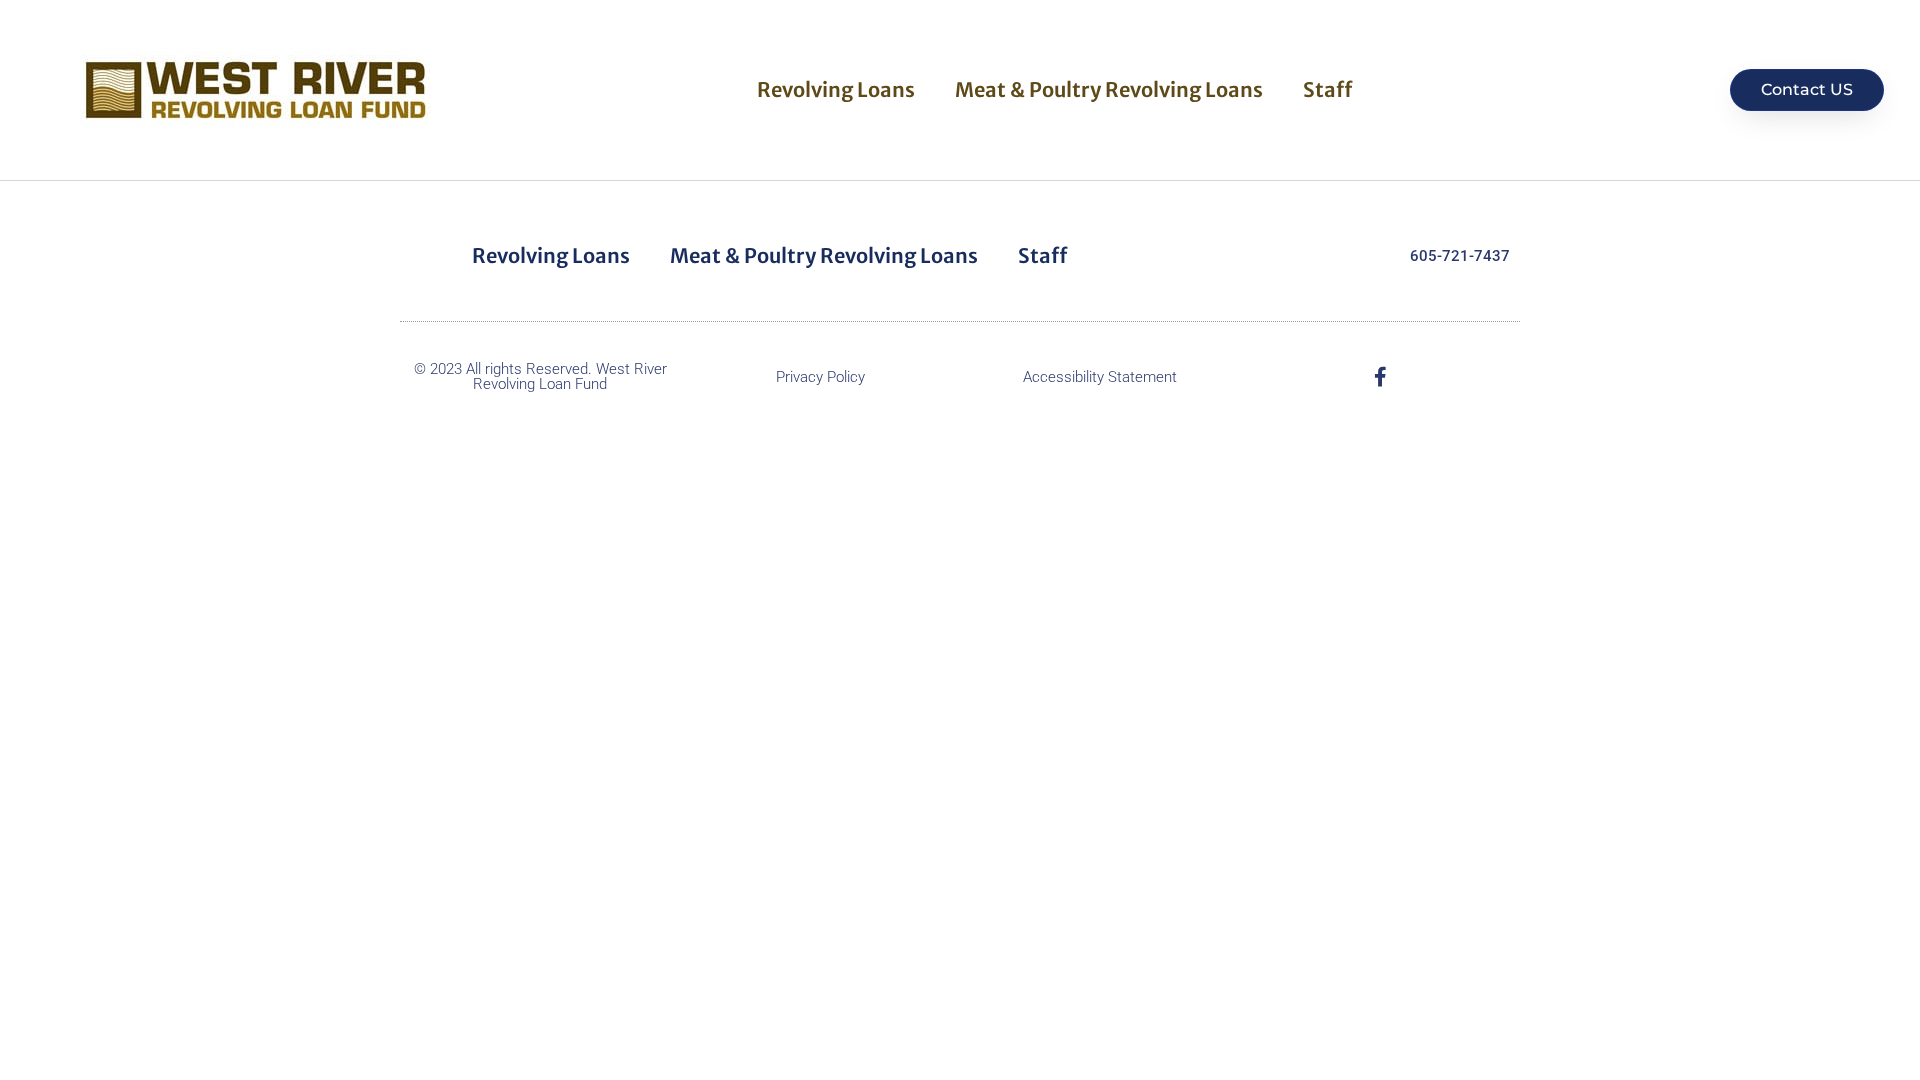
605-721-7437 (1460, 256)
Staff (1327, 89)
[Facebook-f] (1380, 377)
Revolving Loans (836, 89)
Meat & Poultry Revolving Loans (1109, 89)
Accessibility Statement (1100, 377)
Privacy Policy (820, 377)
